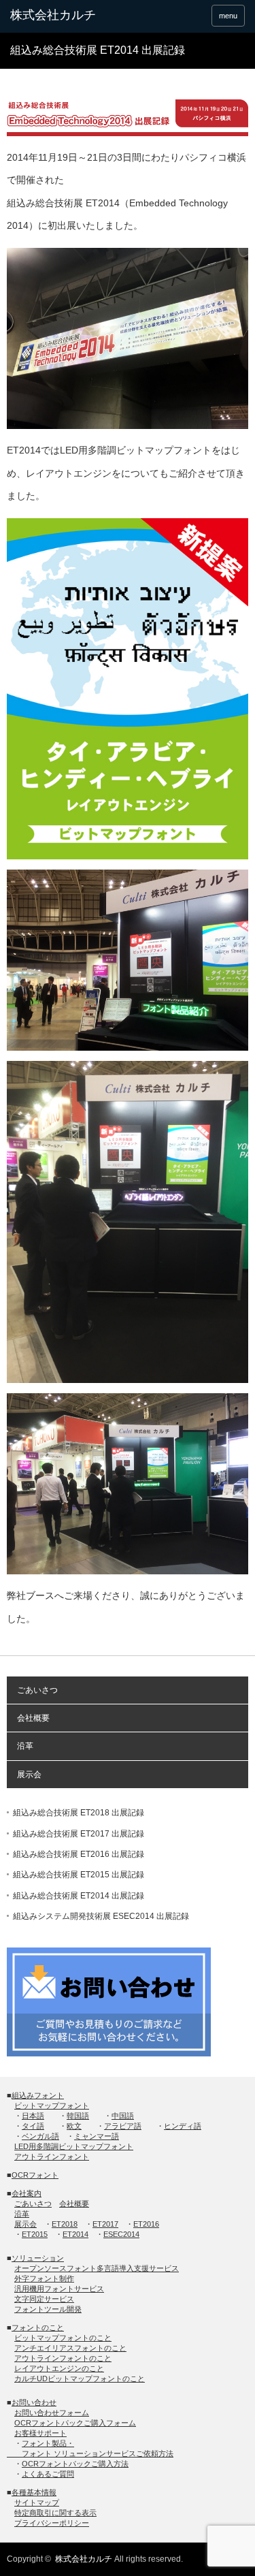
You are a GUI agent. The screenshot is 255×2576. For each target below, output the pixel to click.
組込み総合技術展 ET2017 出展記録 (79, 1834)
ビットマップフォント (52, 2105)
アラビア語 (123, 2126)
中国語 (123, 2116)
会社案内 (27, 2193)
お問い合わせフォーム (52, 2413)
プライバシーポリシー (52, 2523)
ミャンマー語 (97, 2136)
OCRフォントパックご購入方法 (75, 2464)
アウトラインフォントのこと (63, 2358)
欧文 (74, 2126)
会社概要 (33, 1718)
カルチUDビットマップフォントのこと (80, 2379)
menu (228, 16)
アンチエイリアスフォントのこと (70, 2348)
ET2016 (146, 2224)
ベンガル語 (40, 2136)
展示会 (29, 1775)
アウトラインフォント (52, 2157)
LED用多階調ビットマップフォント (74, 2146)
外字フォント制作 (44, 2278)
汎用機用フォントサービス (59, 2289)
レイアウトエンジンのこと (59, 2368)
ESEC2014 (121, 2234)
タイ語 (33, 2126)
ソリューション (38, 2258)
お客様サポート (40, 2433)
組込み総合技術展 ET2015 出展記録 (79, 1875)
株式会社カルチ (84, 2559)
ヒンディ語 (183, 2126)
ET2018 (65, 2224)
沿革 (25, 1746)
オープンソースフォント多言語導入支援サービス (97, 2268)
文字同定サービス (44, 2299)
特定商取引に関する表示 (55, 2513)
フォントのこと (38, 2327)
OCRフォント (35, 2175)
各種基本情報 (34, 2492)
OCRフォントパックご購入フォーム (75, 2423)
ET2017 (105, 2224)
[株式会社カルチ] (61, 16)
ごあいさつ (37, 1690)
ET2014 (75, 2234)
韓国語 (78, 2116)
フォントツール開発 (48, 2309)
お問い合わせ (34, 2402)
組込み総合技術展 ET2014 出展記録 (79, 1896)
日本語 (33, 2116)
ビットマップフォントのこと (63, 2338)
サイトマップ (37, 2502)
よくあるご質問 (48, 2474)
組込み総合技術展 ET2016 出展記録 (79, 1854)
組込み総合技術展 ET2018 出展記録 (79, 1813)
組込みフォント (38, 2095)
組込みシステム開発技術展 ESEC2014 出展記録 (101, 1916)
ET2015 (35, 2234)
